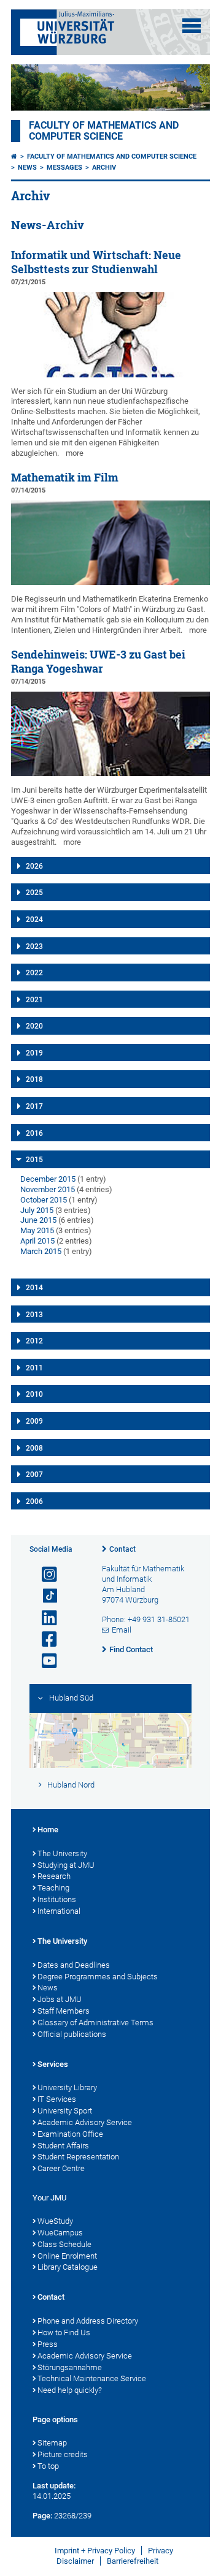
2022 (34, 973)
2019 (34, 1053)
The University (62, 1853)
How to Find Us (64, 2332)
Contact (122, 1549)
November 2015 (48, 1189)
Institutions (57, 1899)
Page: (42, 2516)
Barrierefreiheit (133, 2561)
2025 (34, 893)
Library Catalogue (68, 2267)
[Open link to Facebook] (44, 1640)
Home (48, 1830)
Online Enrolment (67, 2256)
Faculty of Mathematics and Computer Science (104, 131)
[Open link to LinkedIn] (44, 1618)
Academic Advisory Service (85, 2122)
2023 (34, 946)
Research (54, 1876)
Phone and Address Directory (88, 2321)
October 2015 (44, 1200)
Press (48, 2344)
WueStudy (55, 2221)
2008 (34, 1448)
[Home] (14, 157)
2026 (34, 866)
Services (53, 2064)
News (27, 168)
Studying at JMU (66, 1865)
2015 (34, 1160)
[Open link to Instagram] (44, 1575)
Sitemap (52, 2443)
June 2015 (38, 1220)
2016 (34, 1133)
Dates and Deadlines (74, 1965)
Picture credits (63, 2454)
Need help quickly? (70, 2390)
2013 (34, 1315)
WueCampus (60, 2233)
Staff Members (64, 2011)
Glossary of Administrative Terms (95, 2023)
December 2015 (48, 1179)
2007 (34, 1475)
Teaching (53, 1888)
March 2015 (41, 1251)
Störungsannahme (70, 2367)
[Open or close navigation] (192, 26)
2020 (34, 1026)
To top (48, 2466)
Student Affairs (63, 2146)
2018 (34, 1079)
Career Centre (61, 2168)
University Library (67, 2087)
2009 (34, 1421)
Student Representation (78, 2157)
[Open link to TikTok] (44, 1596)
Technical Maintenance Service (92, 2378)
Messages (64, 168)
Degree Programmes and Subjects (98, 1977)
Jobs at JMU (60, 1999)
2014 (34, 1288)
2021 (34, 1000)
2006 (34, 1501)
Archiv (104, 168)
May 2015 (37, 1230)
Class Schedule (64, 2244)
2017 (34, 1106)
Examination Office (70, 2134)
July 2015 (37, 1210)
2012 (34, 1341)
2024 (34, 920)
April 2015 (37, 1241)
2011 (34, 1368)
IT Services (57, 2099)
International (59, 1911)
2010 (34, 1394)
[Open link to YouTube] (44, 1661)
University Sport (65, 2111)
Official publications (72, 2034)
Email (122, 1630)
